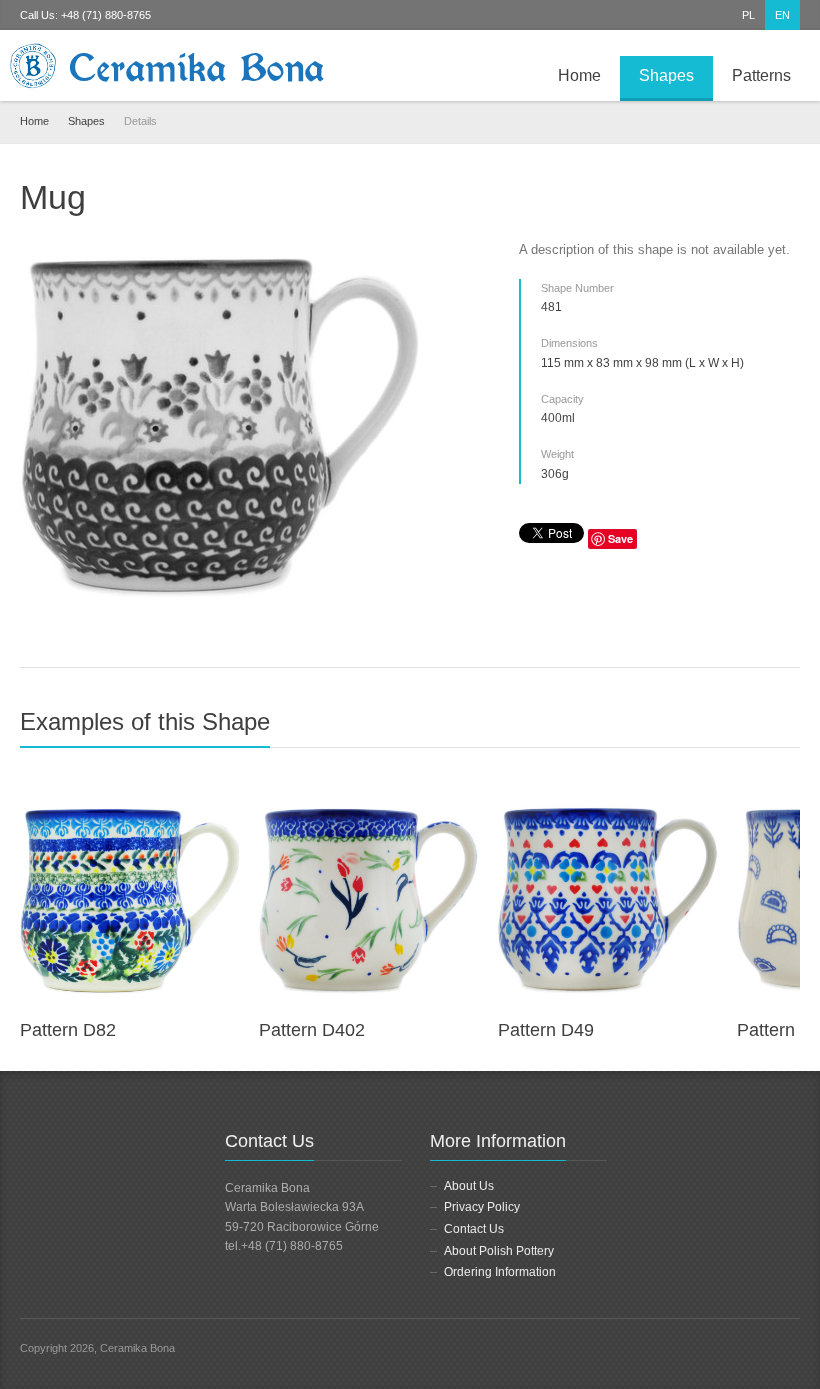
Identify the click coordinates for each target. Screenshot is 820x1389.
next (789, 730)
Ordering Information (500, 1272)
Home (579, 75)
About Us (469, 1186)
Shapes (666, 75)
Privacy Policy (482, 1207)
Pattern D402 (312, 1030)
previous (767, 730)
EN (782, 15)
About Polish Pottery (499, 1251)
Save (620, 538)
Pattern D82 (68, 1030)
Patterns (761, 75)
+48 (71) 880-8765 (106, 15)
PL (748, 15)
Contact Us (474, 1229)
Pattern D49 (546, 1030)
